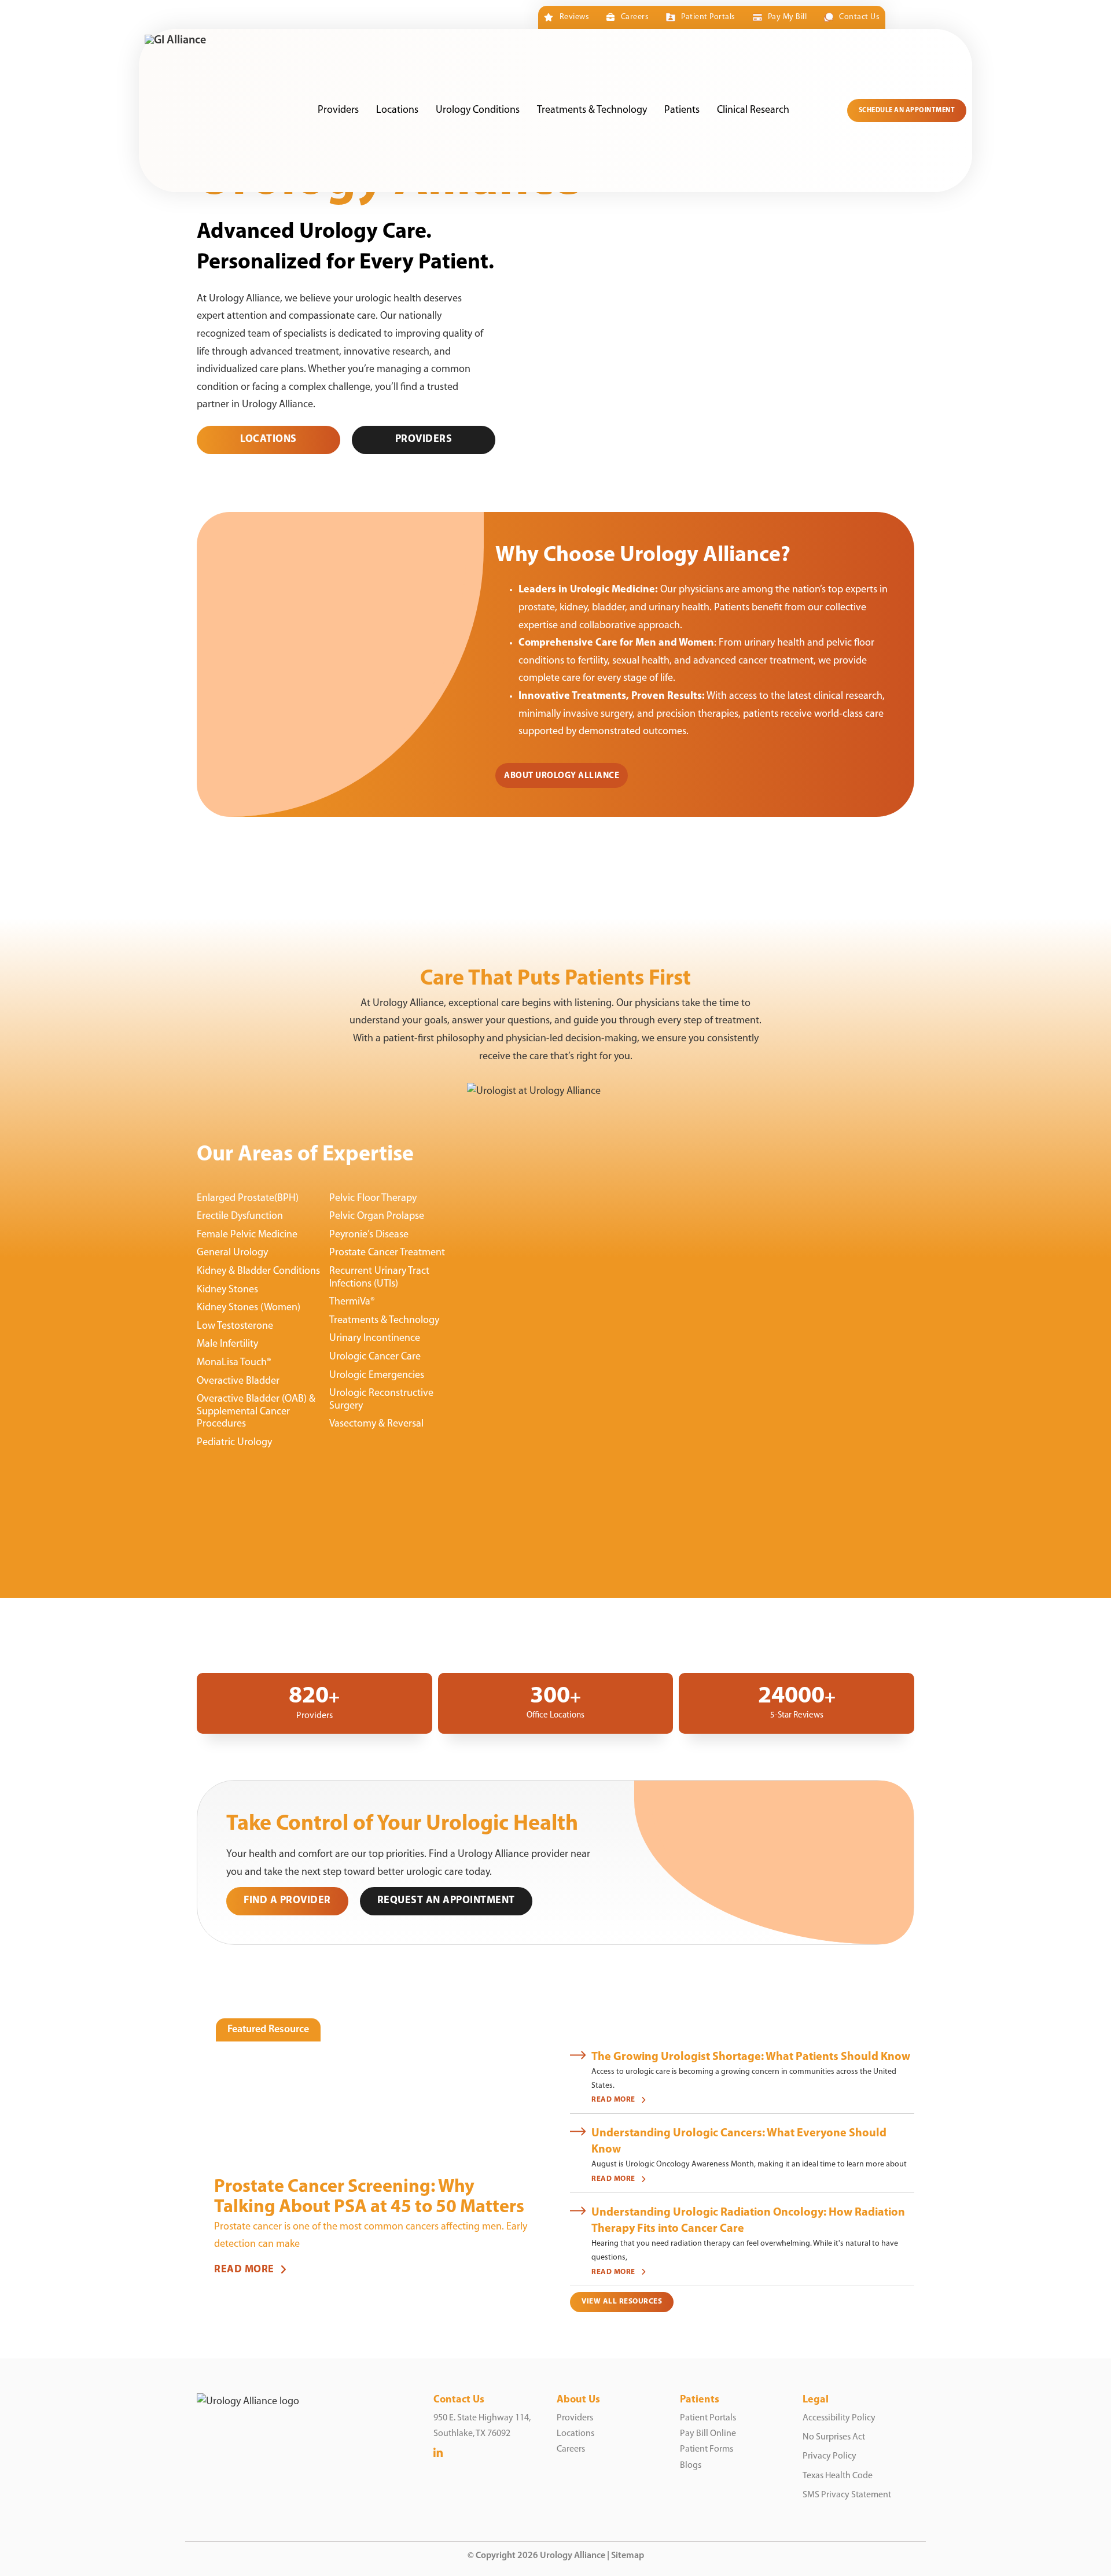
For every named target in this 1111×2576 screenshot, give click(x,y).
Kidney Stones (227, 1290)
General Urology (232, 1253)
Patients (682, 110)
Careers (635, 17)
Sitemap (628, 2556)
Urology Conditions (478, 110)
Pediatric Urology (234, 1443)
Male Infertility (227, 1344)
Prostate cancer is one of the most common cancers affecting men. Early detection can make (371, 2236)
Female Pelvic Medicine (247, 1235)
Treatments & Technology (592, 110)
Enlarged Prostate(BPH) (248, 1199)
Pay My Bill (787, 17)
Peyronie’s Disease (369, 1235)
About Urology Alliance (562, 776)
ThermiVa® (352, 1302)
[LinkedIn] (438, 2454)
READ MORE (244, 2270)
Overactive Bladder (238, 1381)
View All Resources (622, 2302)
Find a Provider (287, 1901)
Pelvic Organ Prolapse (377, 1217)
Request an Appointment (446, 1901)
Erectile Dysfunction (240, 1217)
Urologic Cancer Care (375, 1357)
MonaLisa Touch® (234, 1363)
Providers (338, 110)
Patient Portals (708, 17)
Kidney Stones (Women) (249, 1308)
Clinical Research (753, 110)
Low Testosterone (235, 1326)
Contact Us (859, 17)
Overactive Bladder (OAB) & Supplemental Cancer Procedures (256, 1412)
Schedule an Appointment (907, 110)
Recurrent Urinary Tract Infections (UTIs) (379, 1278)
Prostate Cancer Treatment (387, 1253)
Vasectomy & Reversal (376, 1424)
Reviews (574, 17)
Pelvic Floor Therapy (373, 1199)
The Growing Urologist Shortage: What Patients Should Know (751, 2057)
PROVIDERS (424, 440)
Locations (397, 110)
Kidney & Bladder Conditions (258, 1272)
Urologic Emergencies (377, 1376)
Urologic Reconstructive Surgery (381, 1400)
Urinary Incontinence (375, 1339)
